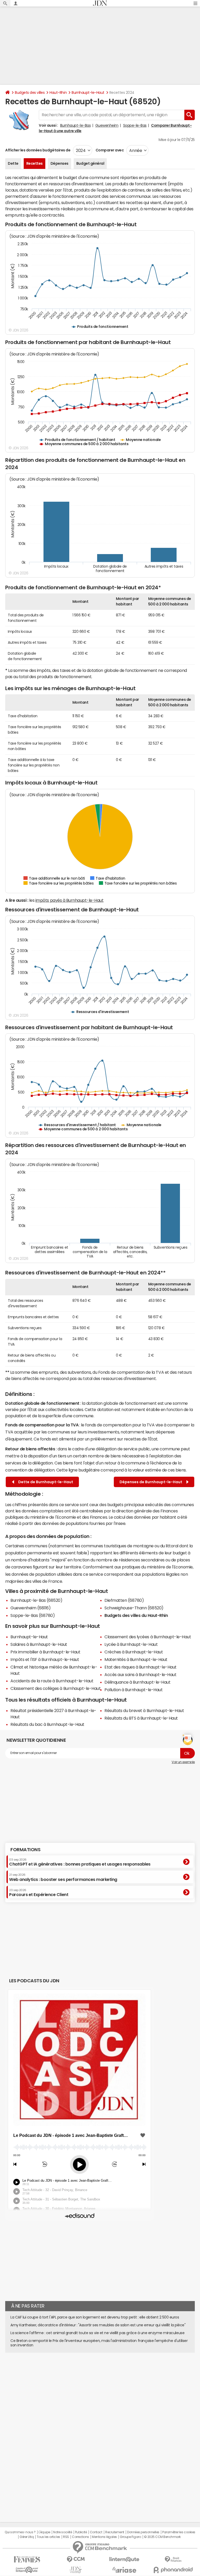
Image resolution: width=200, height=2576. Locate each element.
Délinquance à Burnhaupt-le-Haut (137, 1682)
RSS (66, 2537)
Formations (25, 1850)
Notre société (63, 2532)
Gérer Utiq (27, 2537)
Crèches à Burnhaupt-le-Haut (134, 1652)
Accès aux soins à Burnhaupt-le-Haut (140, 1675)
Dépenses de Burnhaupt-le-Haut (152, 1482)
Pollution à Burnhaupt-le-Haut (133, 1690)
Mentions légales (104, 2537)
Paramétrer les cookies (179, 2532)
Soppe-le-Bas (135, 125)
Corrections (80, 2537)
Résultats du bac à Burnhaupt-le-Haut (47, 1724)
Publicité (81, 2532)
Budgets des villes (30, 93)
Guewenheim (107, 125)
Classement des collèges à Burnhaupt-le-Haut (55, 1688)
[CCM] (76, 2559)
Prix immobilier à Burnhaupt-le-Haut (45, 1652)
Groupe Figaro (130, 2537)
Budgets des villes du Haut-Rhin (136, 1615)
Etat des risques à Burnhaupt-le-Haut (140, 1667)
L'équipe (44, 2532)
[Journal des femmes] (27, 2559)
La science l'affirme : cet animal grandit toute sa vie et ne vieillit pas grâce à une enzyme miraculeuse (97, 2333)
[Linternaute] (124, 2559)
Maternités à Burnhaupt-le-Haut (136, 1659)
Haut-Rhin (58, 93)
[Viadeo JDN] (76, 2570)
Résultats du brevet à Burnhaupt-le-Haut (144, 1710)
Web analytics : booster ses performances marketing (63, 1877)
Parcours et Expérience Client (39, 1893)
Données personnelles (143, 2532)
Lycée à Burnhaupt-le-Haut (131, 1644)
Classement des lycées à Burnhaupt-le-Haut (148, 1637)
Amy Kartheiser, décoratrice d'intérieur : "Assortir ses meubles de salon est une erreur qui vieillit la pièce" (98, 2325)
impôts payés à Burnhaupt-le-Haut (70, 900)
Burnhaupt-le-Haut (88, 93)
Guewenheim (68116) (30, 1608)
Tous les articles (48, 2537)
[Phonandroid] (173, 2570)
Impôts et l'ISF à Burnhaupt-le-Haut (45, 1659)
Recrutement (115, 2532)
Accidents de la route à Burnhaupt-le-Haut (52, 1681)
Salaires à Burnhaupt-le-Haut (39, 1644)
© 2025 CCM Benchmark (162, 2537)
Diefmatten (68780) (124, 1600)
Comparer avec (109, 150)
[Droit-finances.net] (173, 2559)
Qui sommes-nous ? (20, 2532)
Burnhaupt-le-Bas (75, 125)
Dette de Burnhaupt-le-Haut (45, 1482)
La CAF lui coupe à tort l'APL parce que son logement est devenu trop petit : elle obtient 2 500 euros (95, 2317)
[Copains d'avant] (27, 2570)
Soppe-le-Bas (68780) (33, 1615)
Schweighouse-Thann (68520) (134, 1608)
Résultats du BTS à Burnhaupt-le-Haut (141, 1718)
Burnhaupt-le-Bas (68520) (36, 1600)
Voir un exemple (183, 1762)
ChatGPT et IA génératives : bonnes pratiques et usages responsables (80, 1862)
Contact (96, 2532)
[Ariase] (124, 2570)
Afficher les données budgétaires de (38, 150)
